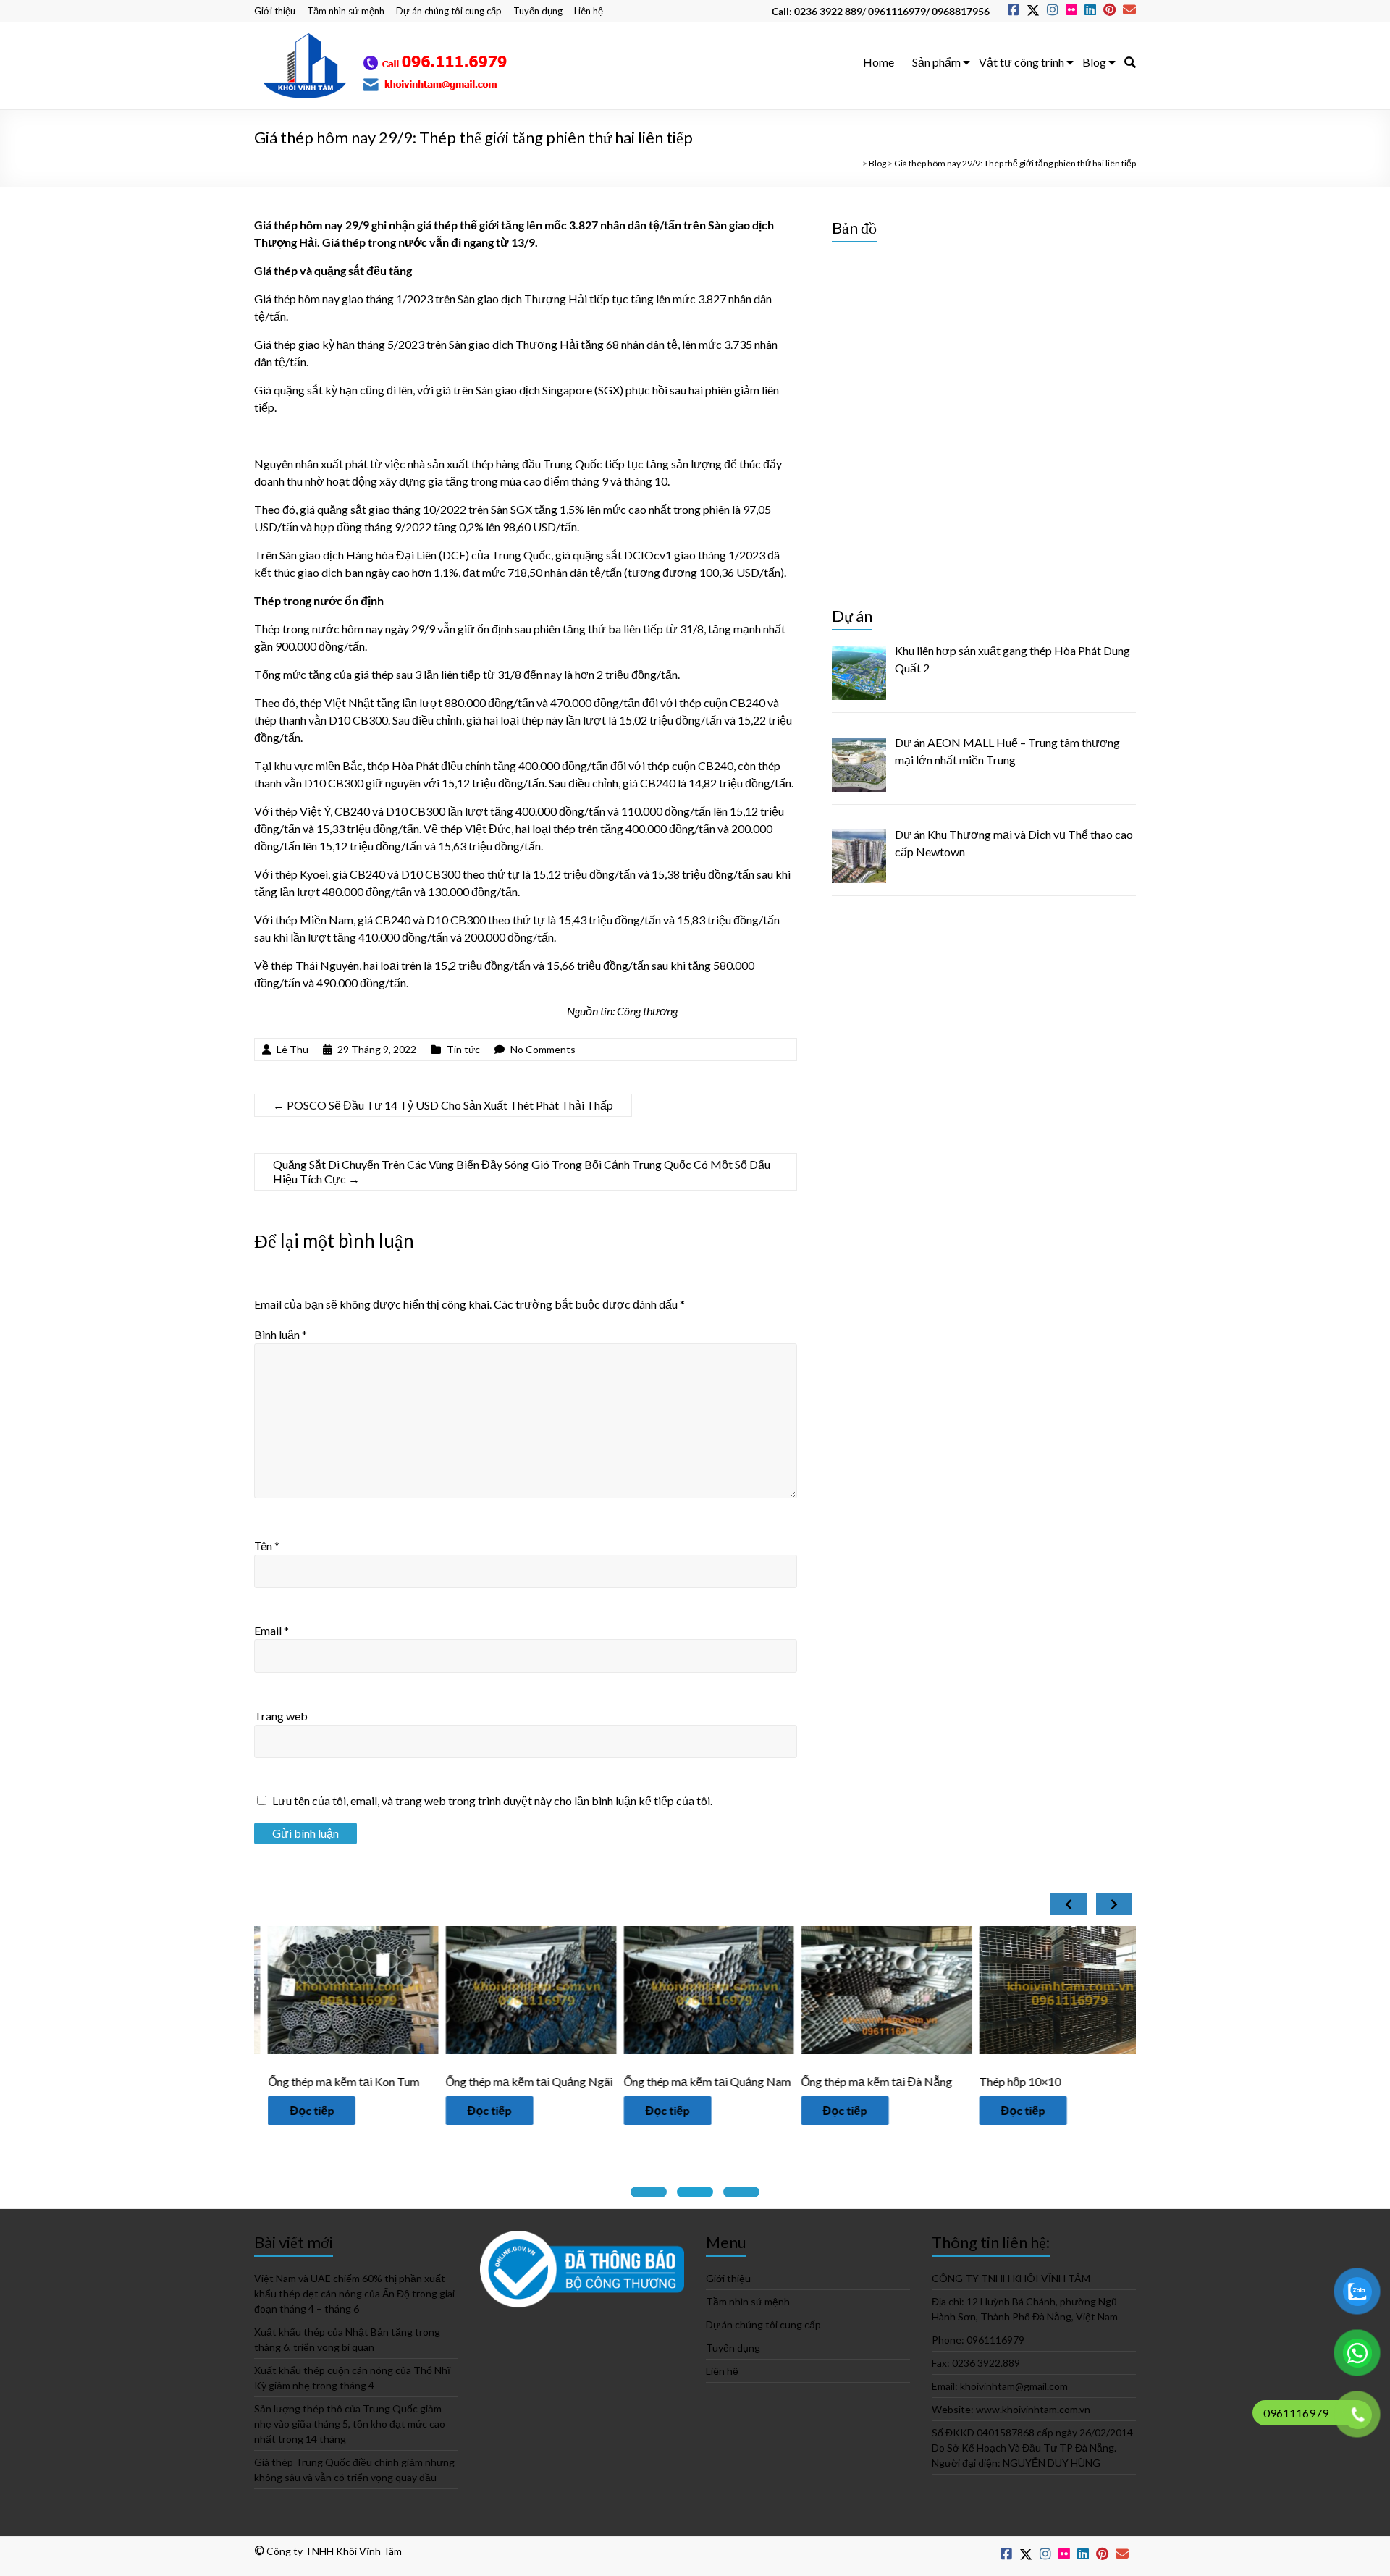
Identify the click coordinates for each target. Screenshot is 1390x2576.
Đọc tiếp (366, 2110)
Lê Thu (292, 1049)
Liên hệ (589, 11)
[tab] (649, 2192)
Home (879, 62)
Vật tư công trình (1022, 62)
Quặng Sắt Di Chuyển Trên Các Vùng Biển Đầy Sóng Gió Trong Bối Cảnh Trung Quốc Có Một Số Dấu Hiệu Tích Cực (522, 1171)
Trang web (281, 1716)
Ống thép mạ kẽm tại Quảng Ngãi (406, 2081)
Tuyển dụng (538, 11)
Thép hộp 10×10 (897, 2081)
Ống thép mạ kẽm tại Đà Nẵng (753, 2081)
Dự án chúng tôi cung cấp (449, 11)
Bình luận (281, 1334)
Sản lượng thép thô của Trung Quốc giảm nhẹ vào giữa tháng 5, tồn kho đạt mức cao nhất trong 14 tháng (350, 2424)
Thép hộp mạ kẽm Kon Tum (1102, 2081)
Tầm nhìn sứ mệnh (346, 11)
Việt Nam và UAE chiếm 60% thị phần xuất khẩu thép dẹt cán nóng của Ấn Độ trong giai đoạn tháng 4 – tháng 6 (354, 2293)
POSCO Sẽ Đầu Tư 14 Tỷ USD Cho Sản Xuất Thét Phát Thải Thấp (443, 1105)
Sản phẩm (936, 62)
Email (271, 1630)
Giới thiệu (275, 11)
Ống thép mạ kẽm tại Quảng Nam (583, 2081)
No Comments (543, 1049)
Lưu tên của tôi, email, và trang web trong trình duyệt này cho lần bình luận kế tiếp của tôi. (492, 1800)
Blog (1094, 62)
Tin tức (463, 1049)
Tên (267, 1546)
